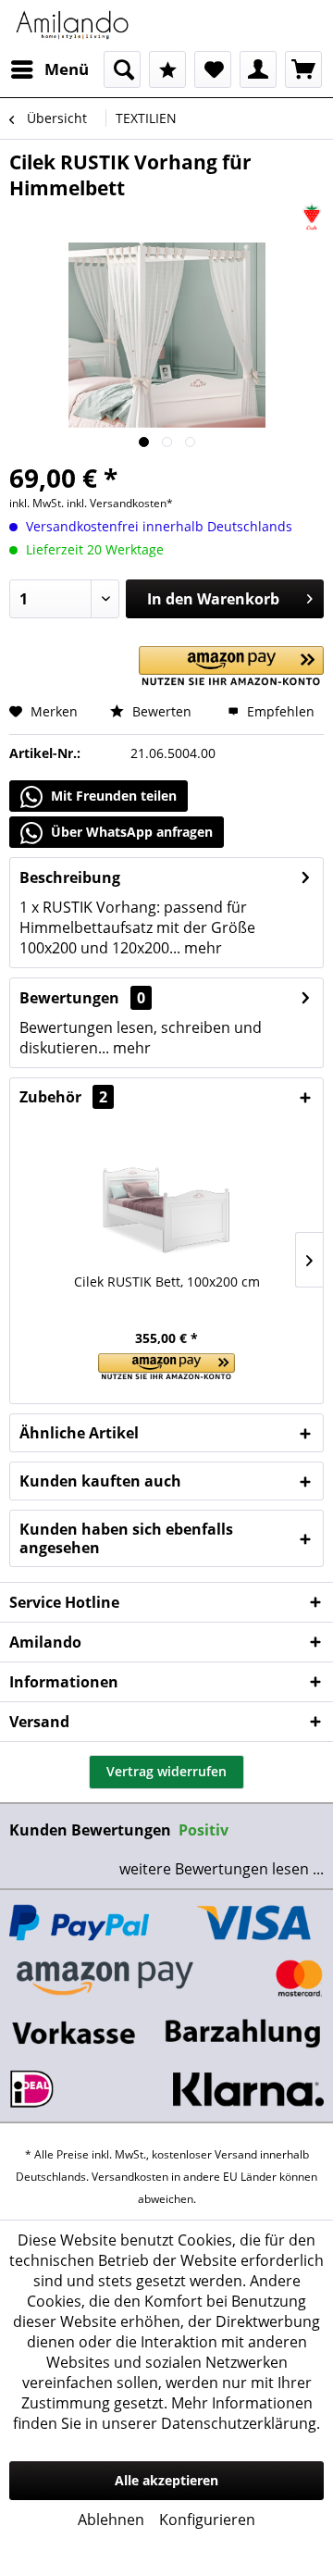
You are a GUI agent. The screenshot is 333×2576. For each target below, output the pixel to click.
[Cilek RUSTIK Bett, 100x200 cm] (166, 1199)
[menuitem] (49, 69)
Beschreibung (70, 877)
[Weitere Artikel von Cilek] (312, 217)
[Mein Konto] (258, 69)
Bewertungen (69, 998)
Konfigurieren (207, 2520)
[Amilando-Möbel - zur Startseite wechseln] (73, 25)
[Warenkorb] (303, 69)
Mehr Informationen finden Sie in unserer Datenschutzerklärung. (166, 2413)
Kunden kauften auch (100, 1481)
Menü (67, 69)
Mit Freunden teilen (112, 796)
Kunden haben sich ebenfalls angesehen (126, 1538)
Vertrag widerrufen (166, 1771)
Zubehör (63, 1097)
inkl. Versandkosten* (120, 503)
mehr (201, 948)
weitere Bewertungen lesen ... (222, 1869)
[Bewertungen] (167, 69)
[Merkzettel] (213, 69)
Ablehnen (111, 2520)
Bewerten (160, 711)
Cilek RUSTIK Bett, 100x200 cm (167, 1282)
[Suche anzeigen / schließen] (122, 69)
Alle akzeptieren (166, 2480)
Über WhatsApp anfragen (130, 832)
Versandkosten (130, 2177)
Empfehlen (279, 711)
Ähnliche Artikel (79, 1433)
